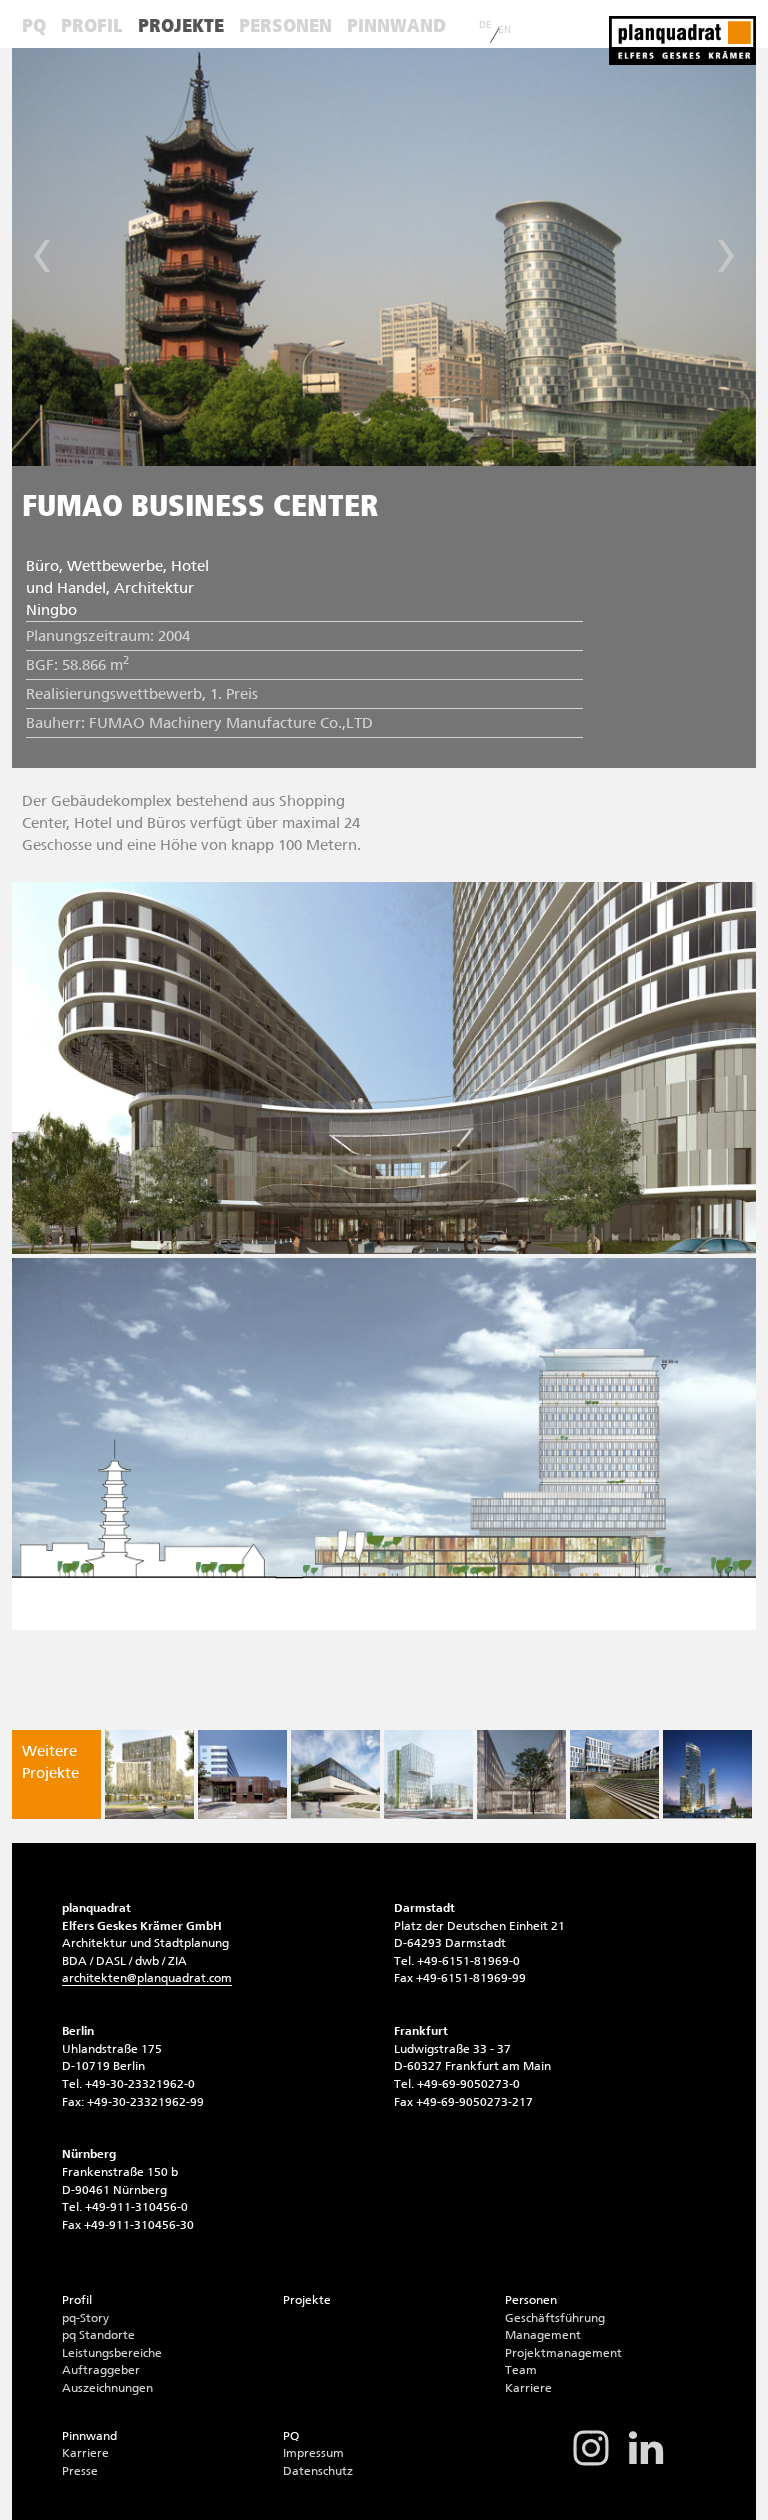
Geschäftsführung (555, 2318)
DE (485, 25)
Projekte (181, 25)
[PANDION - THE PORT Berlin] (521, 1774)
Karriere (528, 2388)
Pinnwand (396, 25)
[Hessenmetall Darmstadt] (335, 1774)
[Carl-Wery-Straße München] (149, 1774)
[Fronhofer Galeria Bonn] (242, 1774)
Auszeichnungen (107, 2388)
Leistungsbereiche (112, 2353)
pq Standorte (98, 2335)
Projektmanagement (563, 2353)
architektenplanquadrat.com (147, 1978)
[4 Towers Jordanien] (707, 1774)
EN (504, 30)
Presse (80, 2471)
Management (543, 2335)
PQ (34, 25)
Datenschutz (318, 2471)
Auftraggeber (101, 2370)
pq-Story (85, 2318)
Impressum (313, 2453)
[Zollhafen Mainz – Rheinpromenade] (614, 1774)
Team (521, 2370)
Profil (92, 25)
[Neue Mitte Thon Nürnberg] (428, 1774)
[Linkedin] (646, 2464)
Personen (285, 25)
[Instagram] (591, 2464)
